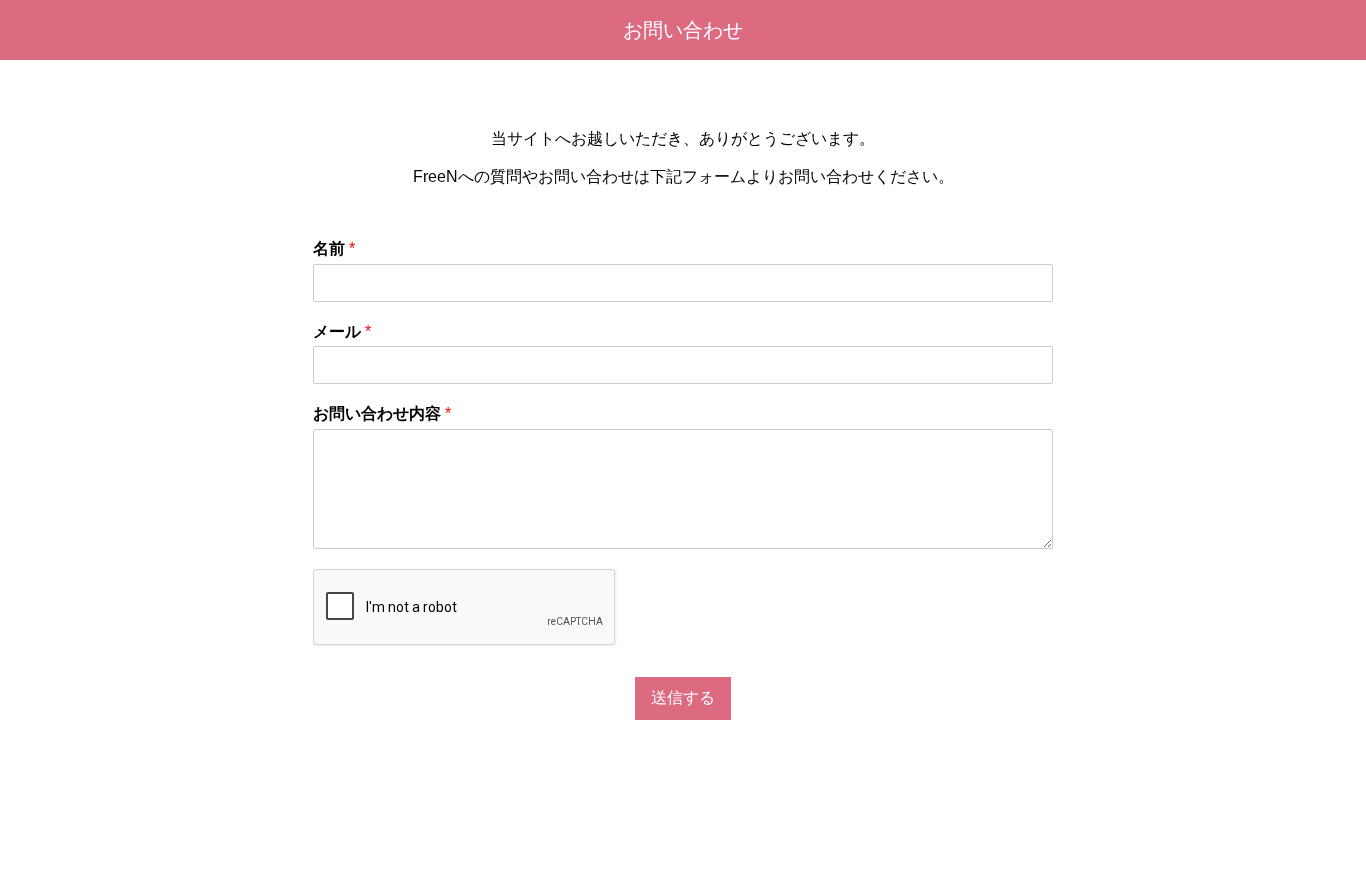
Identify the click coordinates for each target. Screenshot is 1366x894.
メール (342, 331)
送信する (683, 697)
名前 (334, 248)
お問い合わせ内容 (382, 413)
